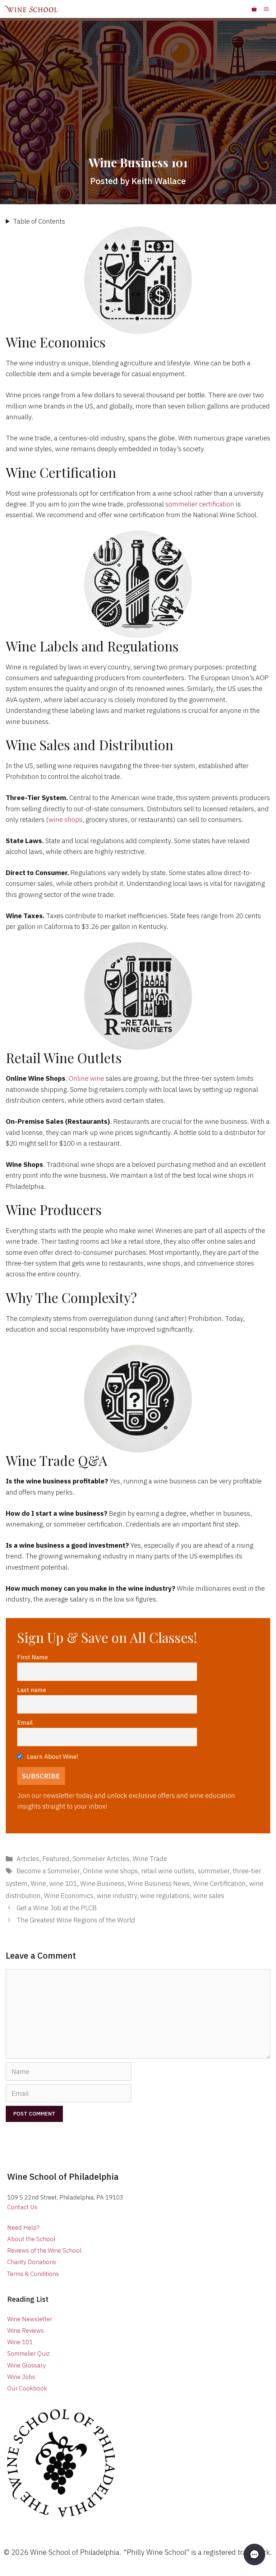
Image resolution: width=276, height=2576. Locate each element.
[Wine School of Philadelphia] (31, 9)
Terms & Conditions (33, 2274)
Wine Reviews (26, 2330)
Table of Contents (39, 221)
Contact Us (22, 2207)
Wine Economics (69, 1895)
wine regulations (165, 1895)
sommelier (214, 1871)
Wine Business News (159, 1883)
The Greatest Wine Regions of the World (76, 1920)
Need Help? (23, 2227)
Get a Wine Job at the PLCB (57, 1908)
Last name (32, 1690)
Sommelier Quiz (28, 2353)
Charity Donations (32, 2262)
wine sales (209, 1895)
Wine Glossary (26, 2365)
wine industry (117, 1895)
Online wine (86, 1078)
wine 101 (63, 1883)
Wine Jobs (21, 2377)
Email (25, 1722)
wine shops (65, 819)
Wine (38, 1883)
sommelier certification (200, 504)
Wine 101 (20, 2342)
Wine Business (102, 1883)
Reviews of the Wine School (44, 2250)
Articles (28, 1859)
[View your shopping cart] (254, 9)
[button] (254, 2554)
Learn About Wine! (52, 1756)
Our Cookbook (27, 2388)
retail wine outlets (168, 1871)
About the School (31, 2239)
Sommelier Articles (101, 1859)
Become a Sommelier (48, 1871)
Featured (56, 1859)
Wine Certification (219, 1883)
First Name (33, 1657)
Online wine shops (111, 1871)
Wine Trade (150, 1859)
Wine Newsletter (30, 2319)
